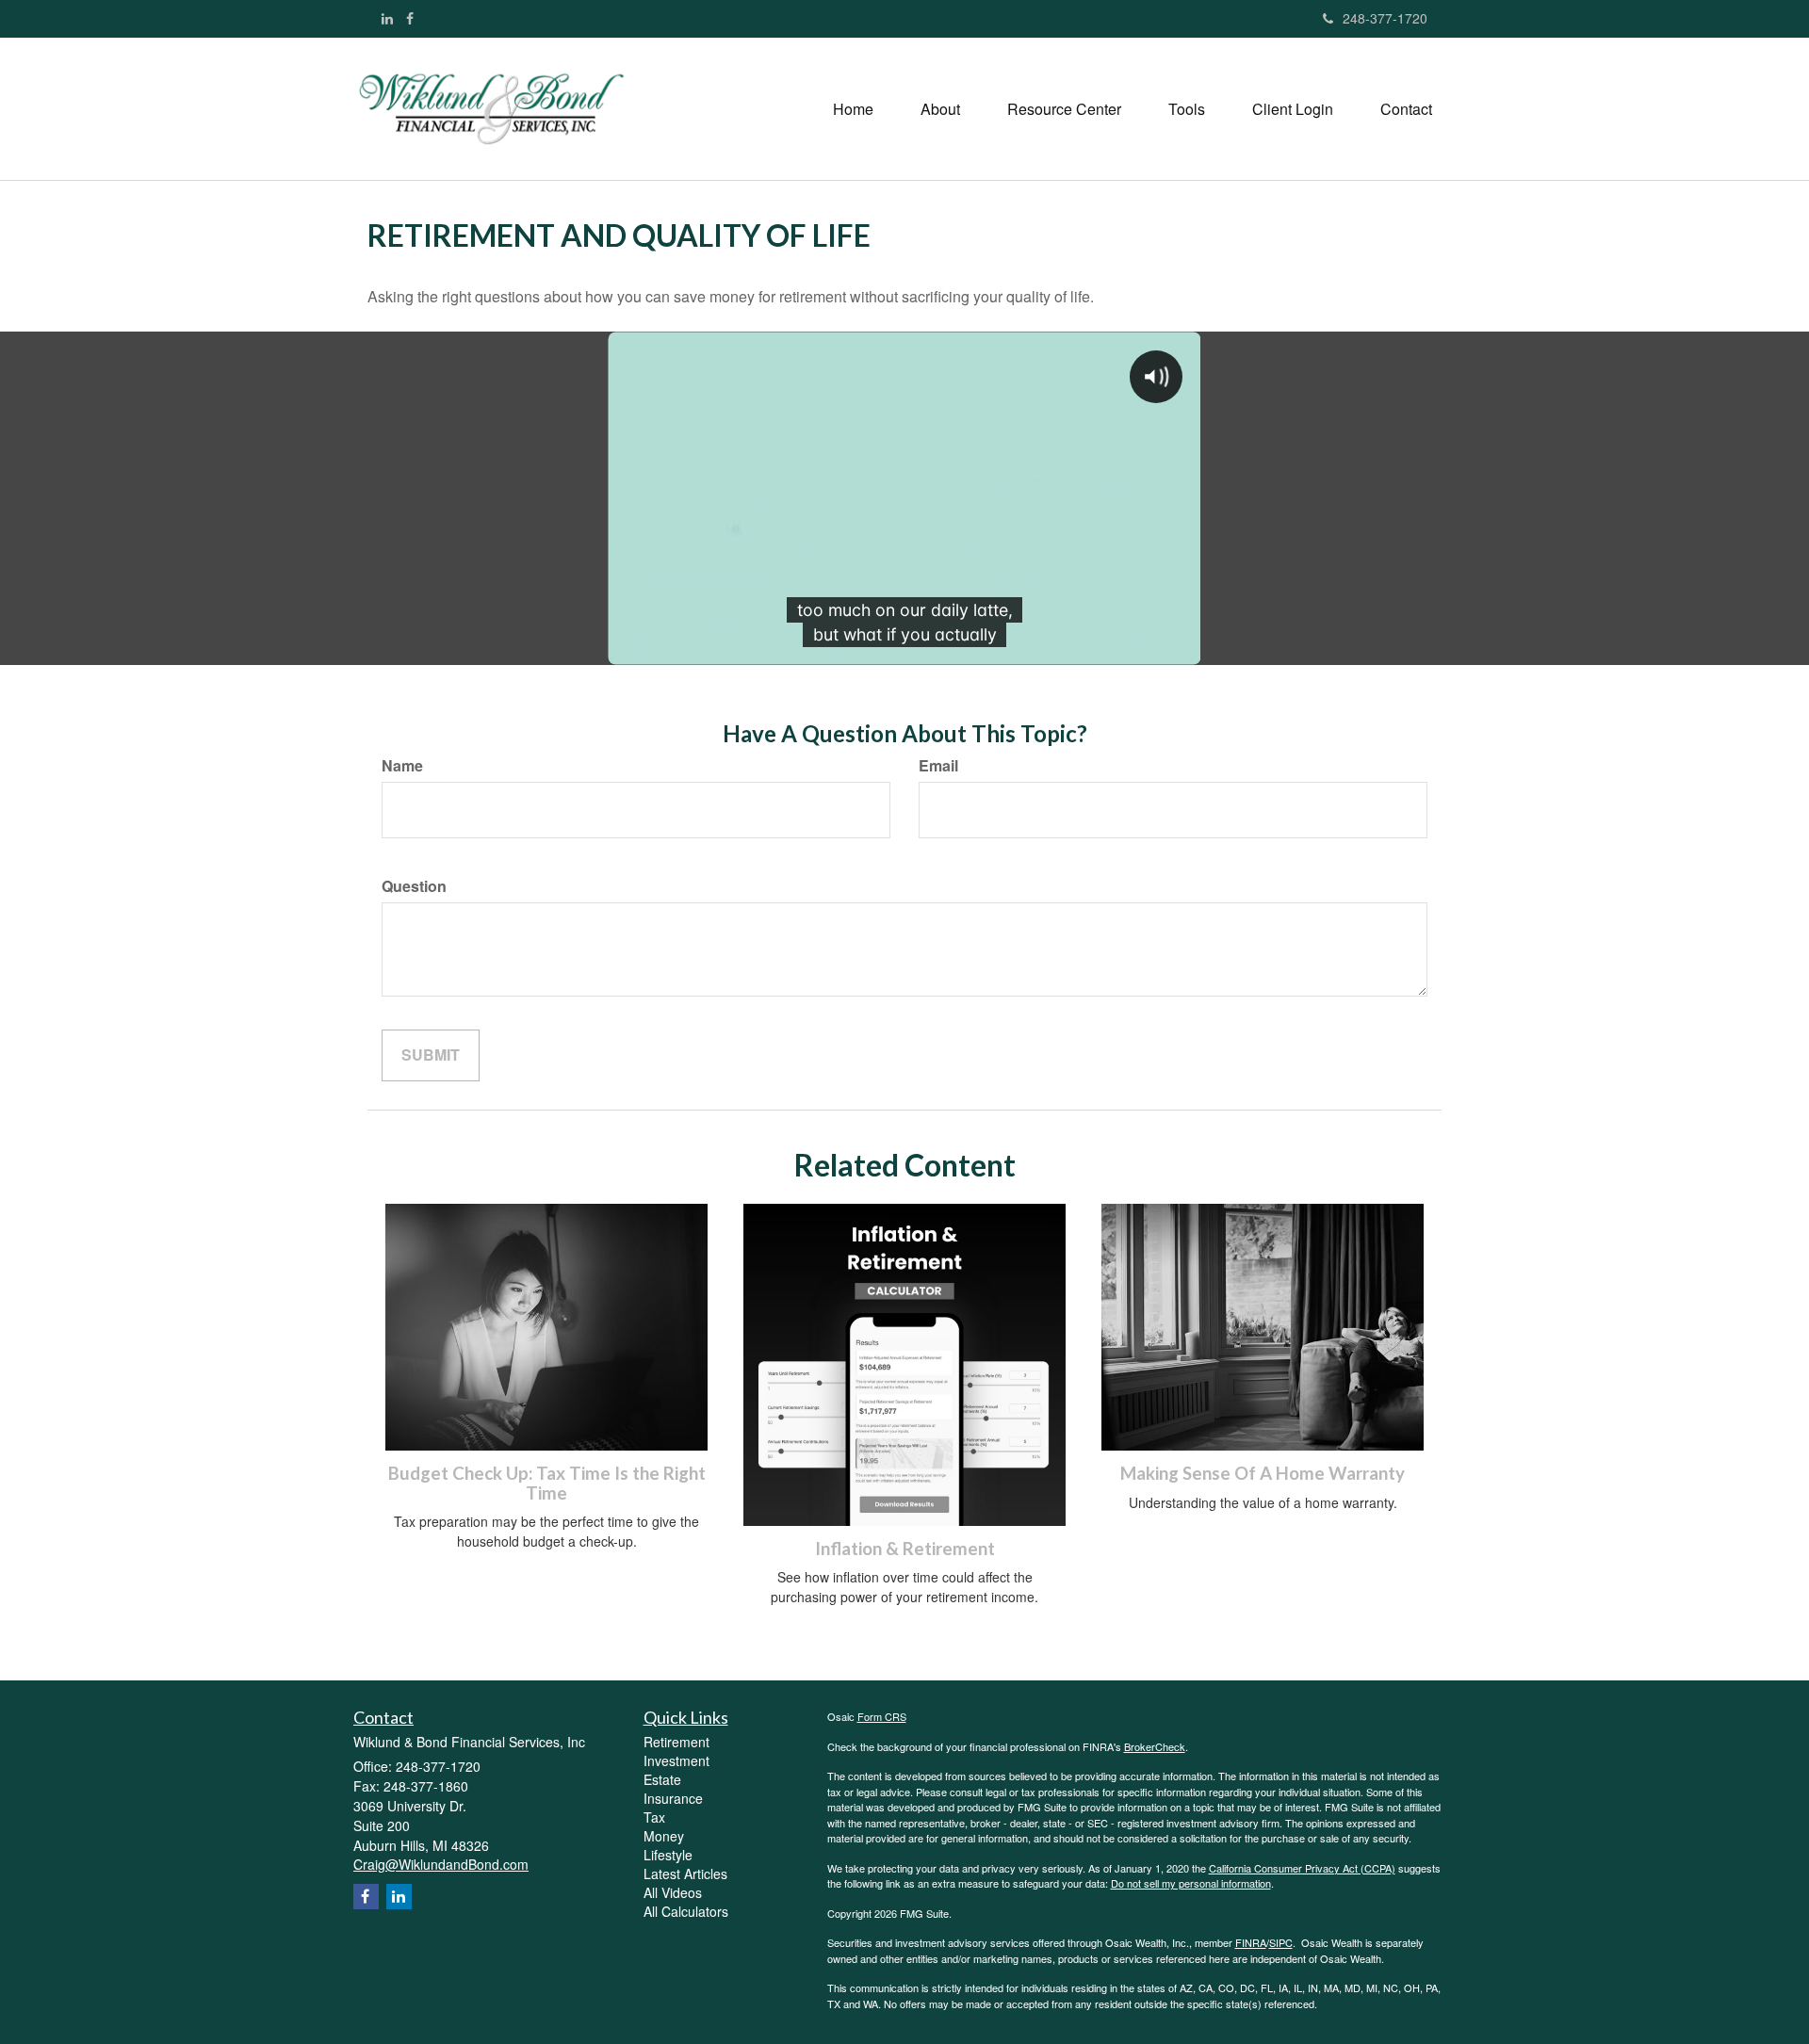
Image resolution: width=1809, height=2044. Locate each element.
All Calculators (686, 1911)
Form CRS (882, 1716)
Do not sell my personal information (1191, 1883)
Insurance (673, 1798)
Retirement (676, 1742)
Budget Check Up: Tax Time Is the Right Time (547, 1483)
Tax (654, 1817)
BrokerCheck (1155, 1746)
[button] (940, 109)
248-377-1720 (1385, 18)
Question (414, 886)
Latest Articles (685, 1874)
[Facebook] (410, 18)
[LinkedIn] (387, 18)
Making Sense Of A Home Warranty (1263, 1473)
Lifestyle (668, 1855)
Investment (676, 1760)
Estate (662, 1779)
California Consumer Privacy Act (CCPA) (1302, 1868)
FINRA (1251, 1942)
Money (664, 1836)
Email (938, 766)
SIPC (1281, 1942)
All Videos (673, 1892)
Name (402, 766)
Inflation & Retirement (905, 1549)
